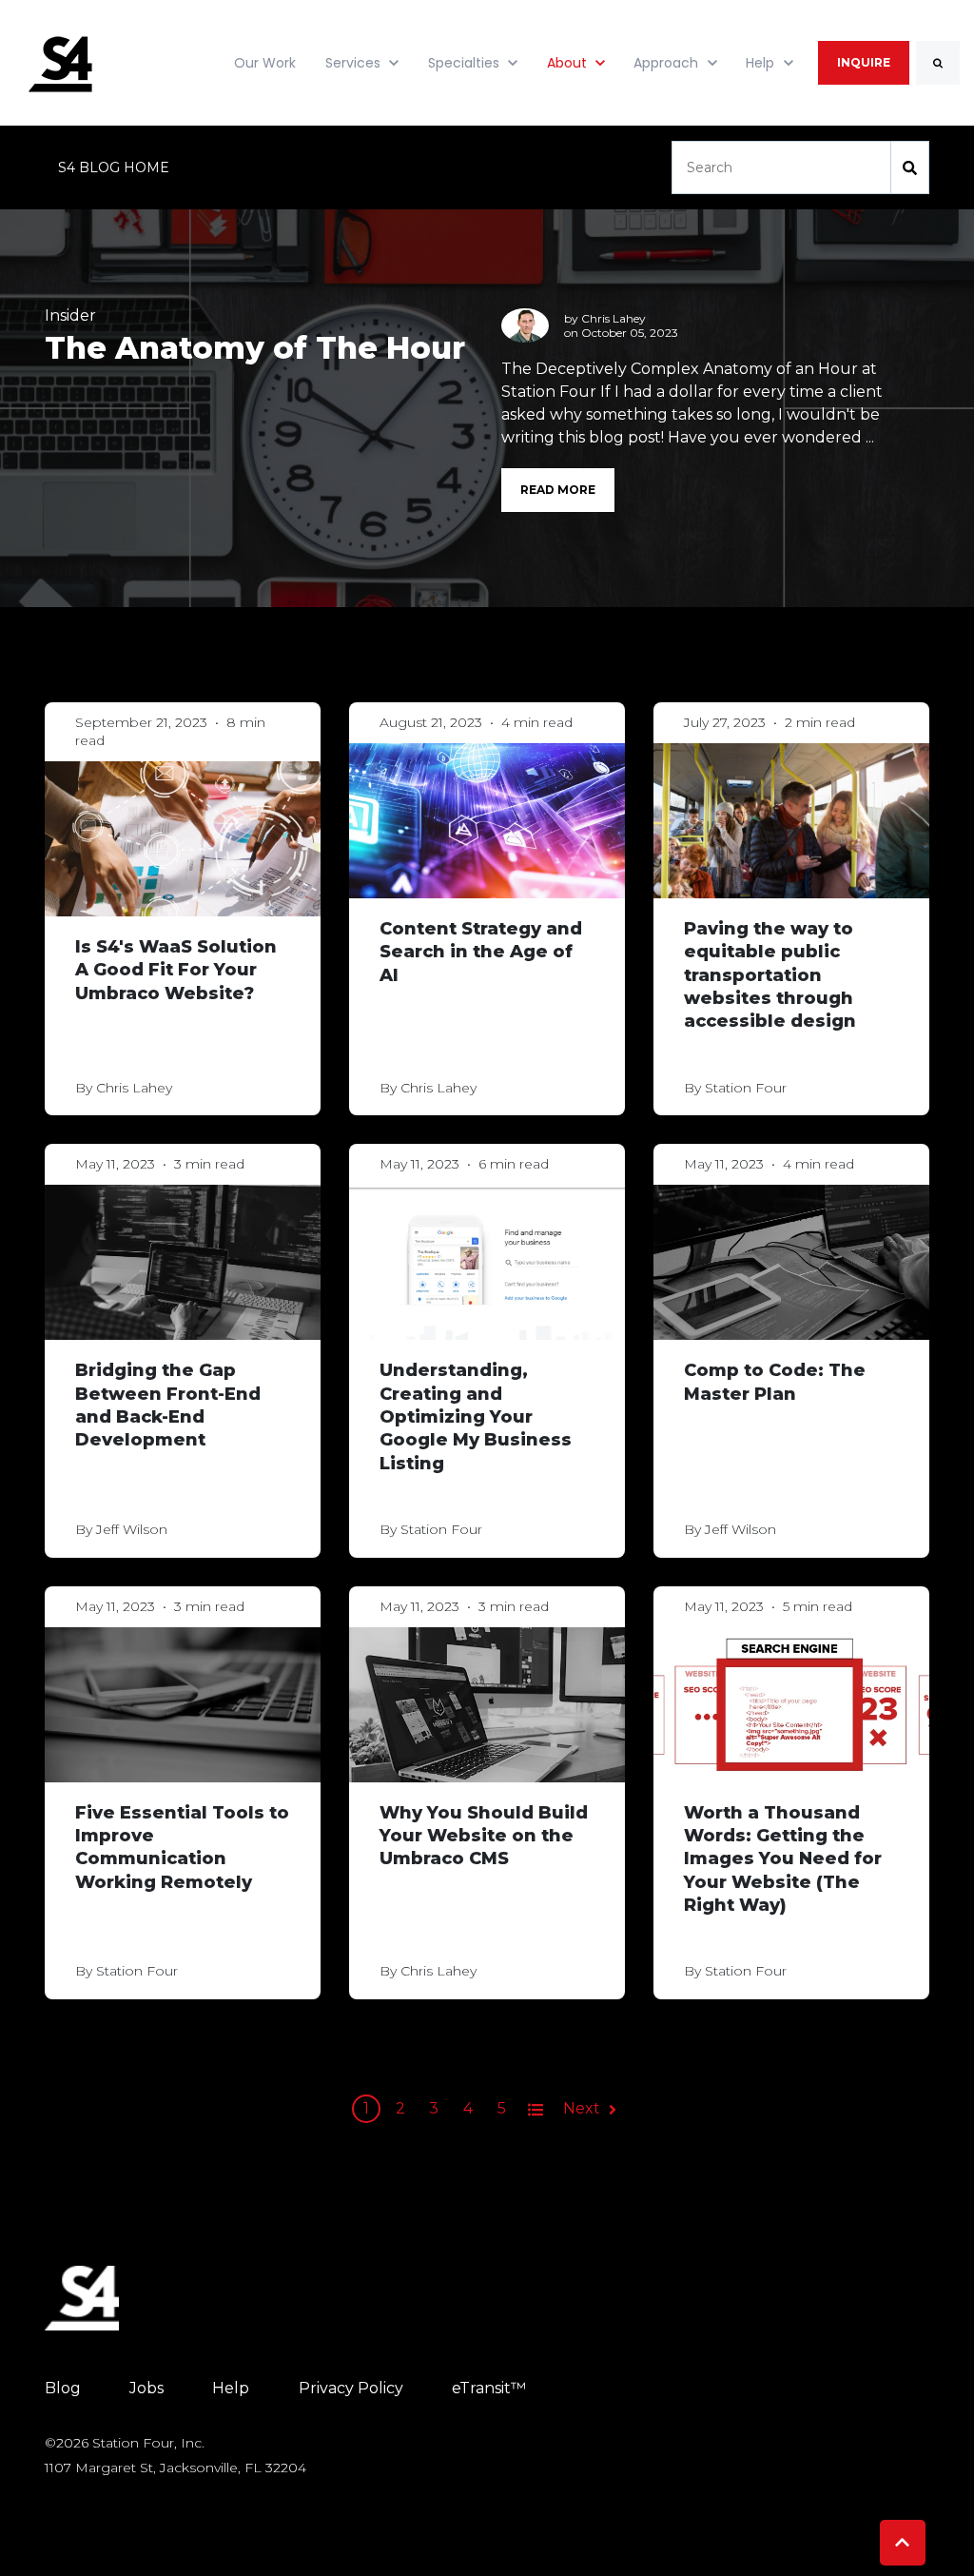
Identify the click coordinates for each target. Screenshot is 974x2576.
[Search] (938, 63)
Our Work (265, 63)
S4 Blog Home (114, 167)
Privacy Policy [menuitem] (351, 2388)
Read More (558, 490)
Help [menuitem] (231, 2388)
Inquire (864, 62)
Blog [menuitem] (63, 2388)
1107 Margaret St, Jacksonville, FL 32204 (175, 2468)
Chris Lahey (614, 318)
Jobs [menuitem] (146, 2388)
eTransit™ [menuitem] (489, 2388)
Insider (70, 315)
